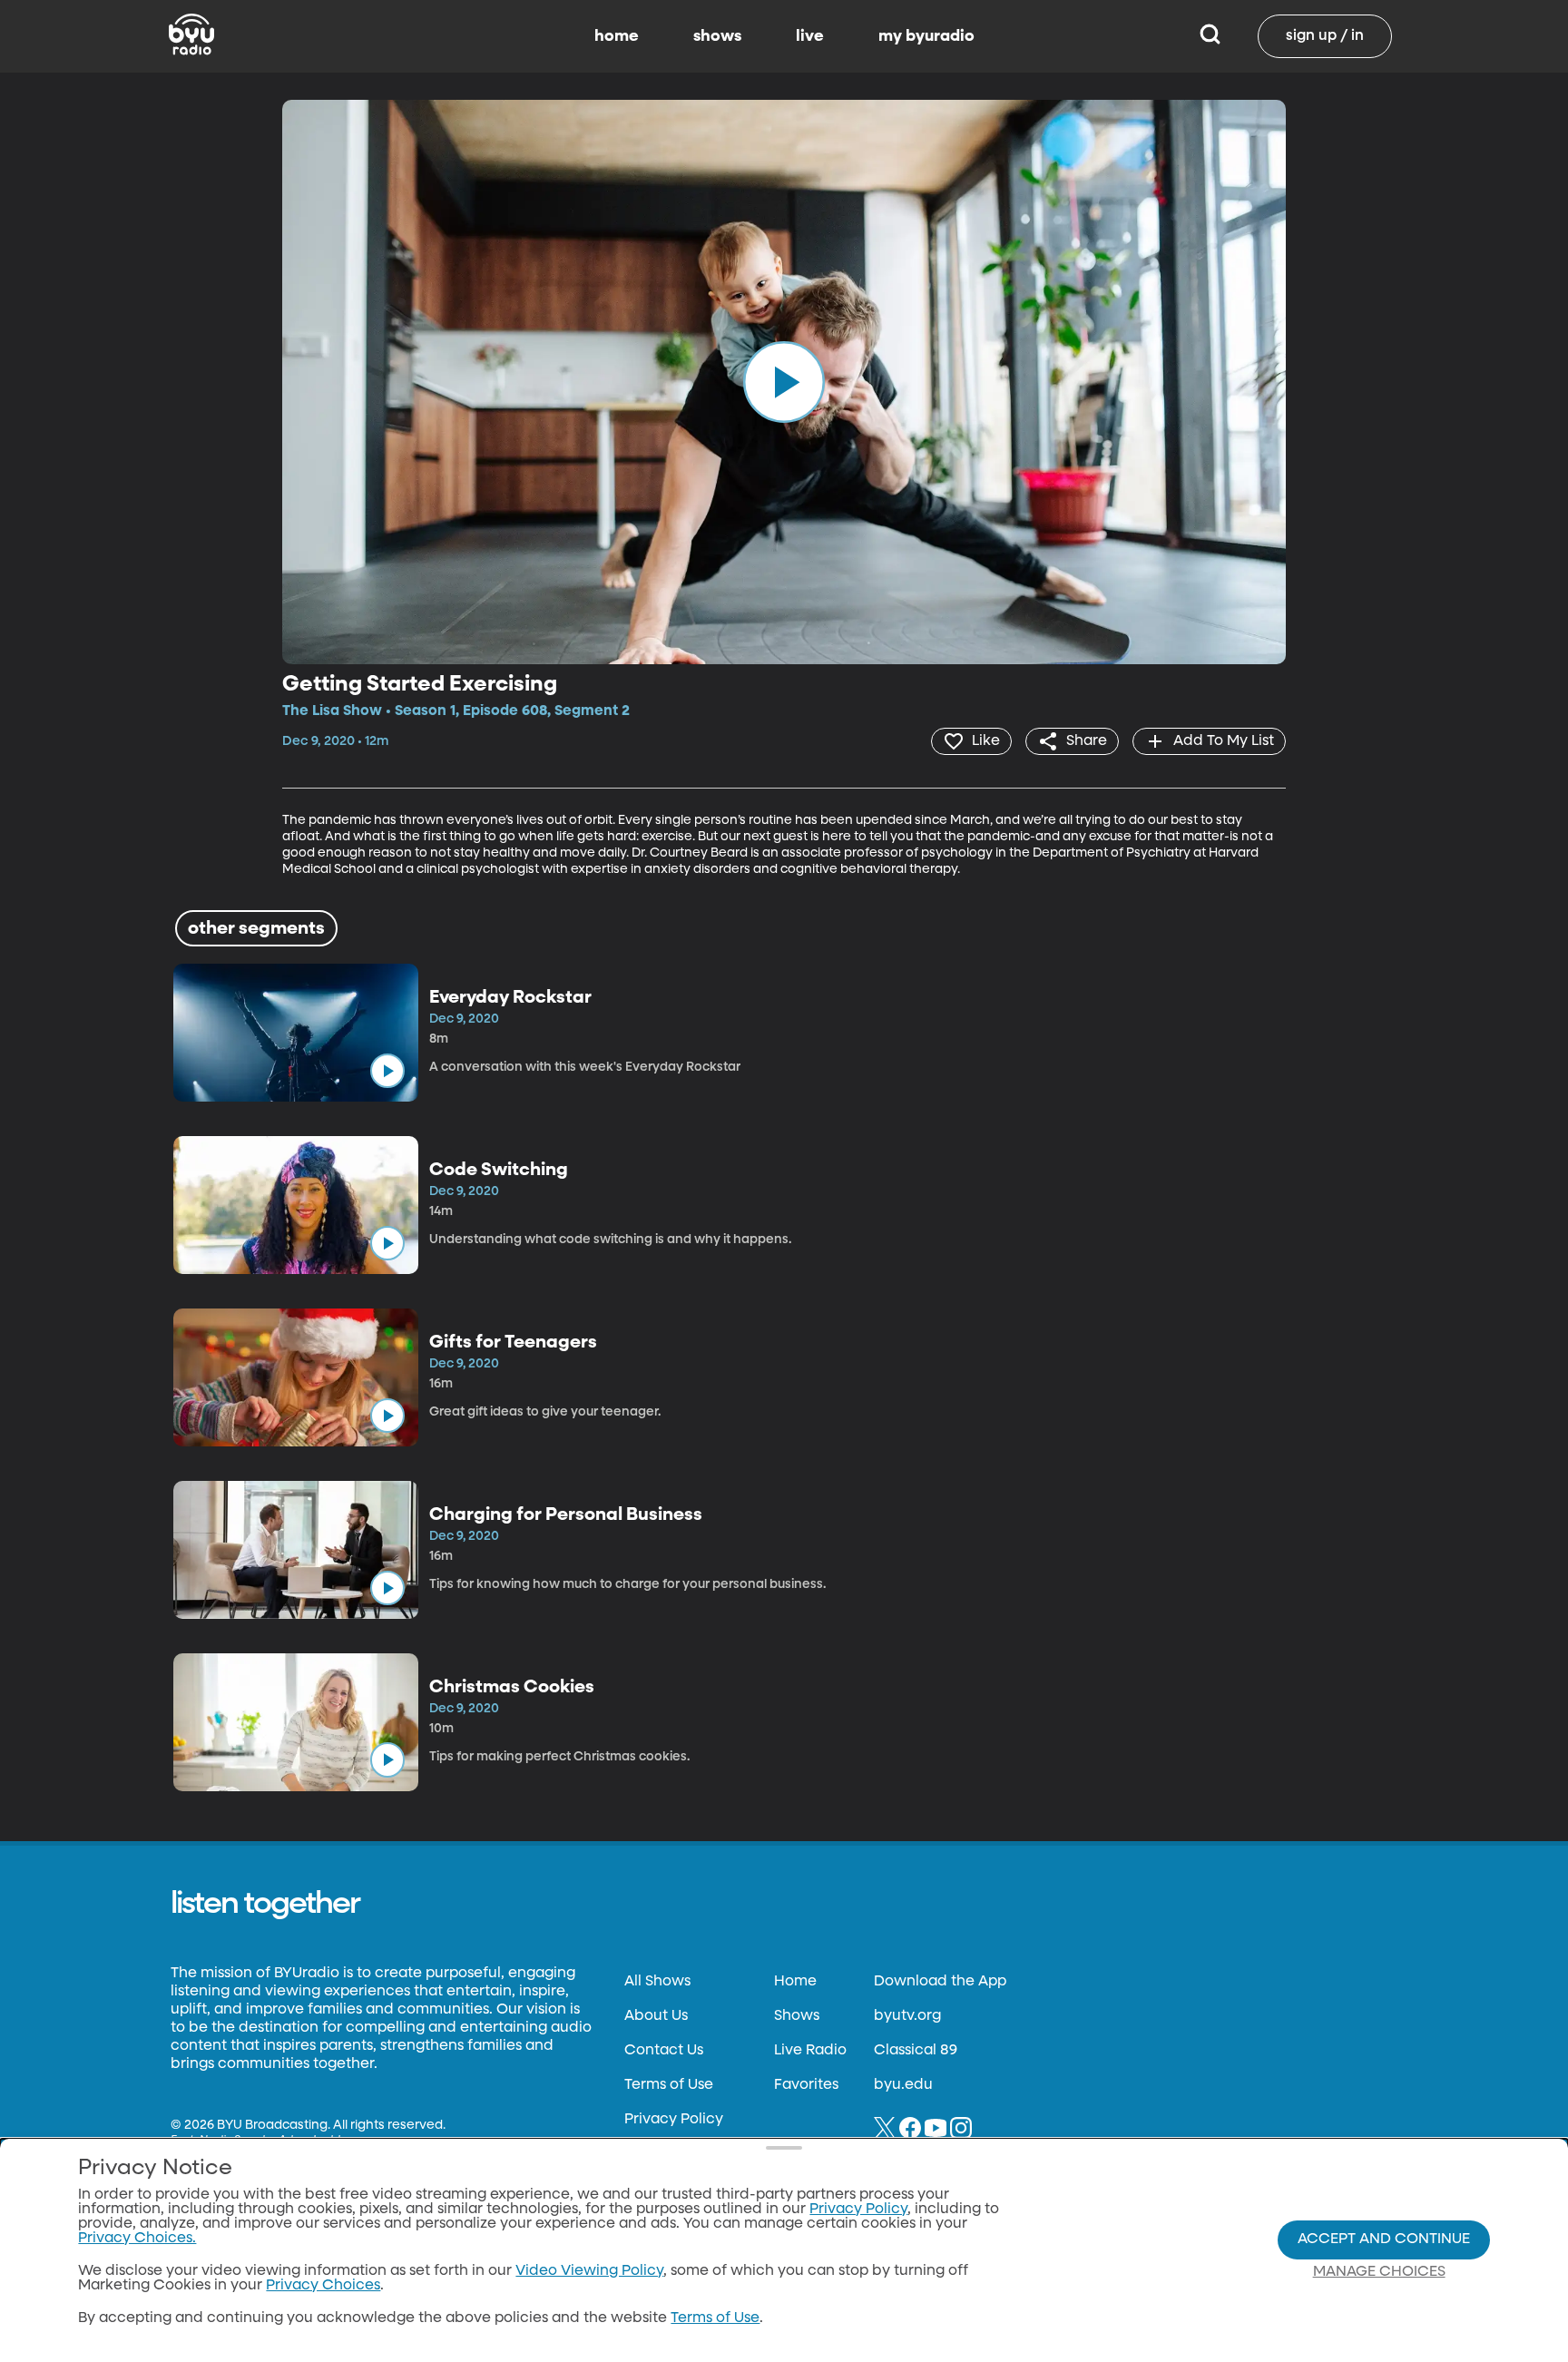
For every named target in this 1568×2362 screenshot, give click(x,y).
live (810, 36)
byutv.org (907, 2016)
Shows (797, 2016)
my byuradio (926, 36)
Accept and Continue (1384, 2239)
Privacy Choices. (137, 2239)
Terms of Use (669, 2085)
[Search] (1210, 36)
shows (717, 36)
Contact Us (664, 2051)
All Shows (657, 1982)
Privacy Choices (323, 2286)
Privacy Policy (674, 2120)
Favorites (806, 2085)
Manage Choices (1379, 2272)
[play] (784, 382)
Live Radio (810, 2051)
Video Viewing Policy (589, 2271)
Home (795, 1982)
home (617, 36)
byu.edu (903, 2085)
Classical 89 (916, 2051)
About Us (656, 2016)
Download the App (940, 1982)
